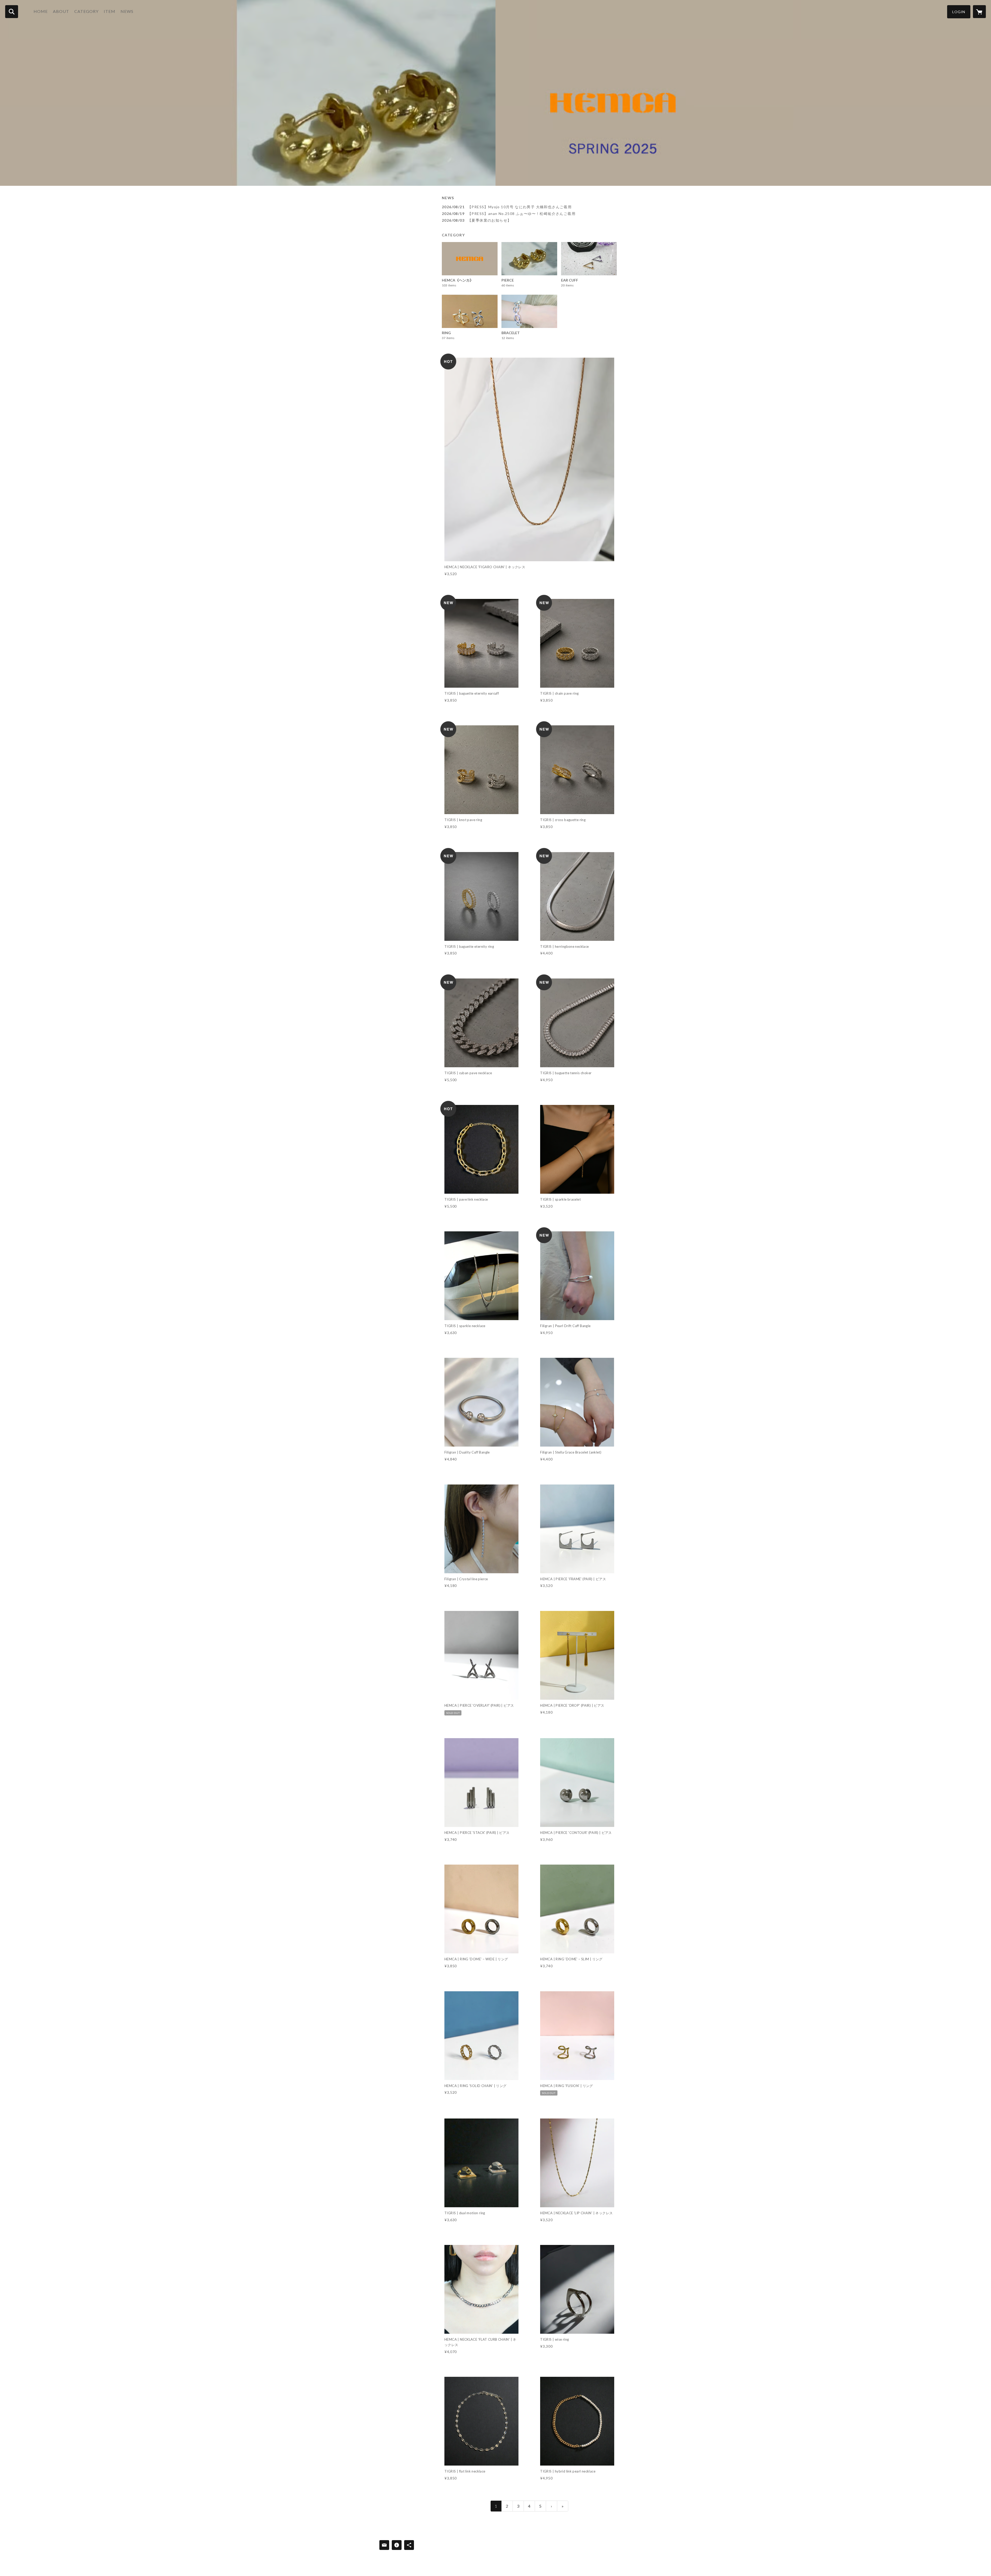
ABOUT (61, 11)
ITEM (110, 11)
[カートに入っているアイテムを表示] (979, 12)
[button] (959, 12)
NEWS (127, 11)
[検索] (12, 12)
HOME (41, 11)
